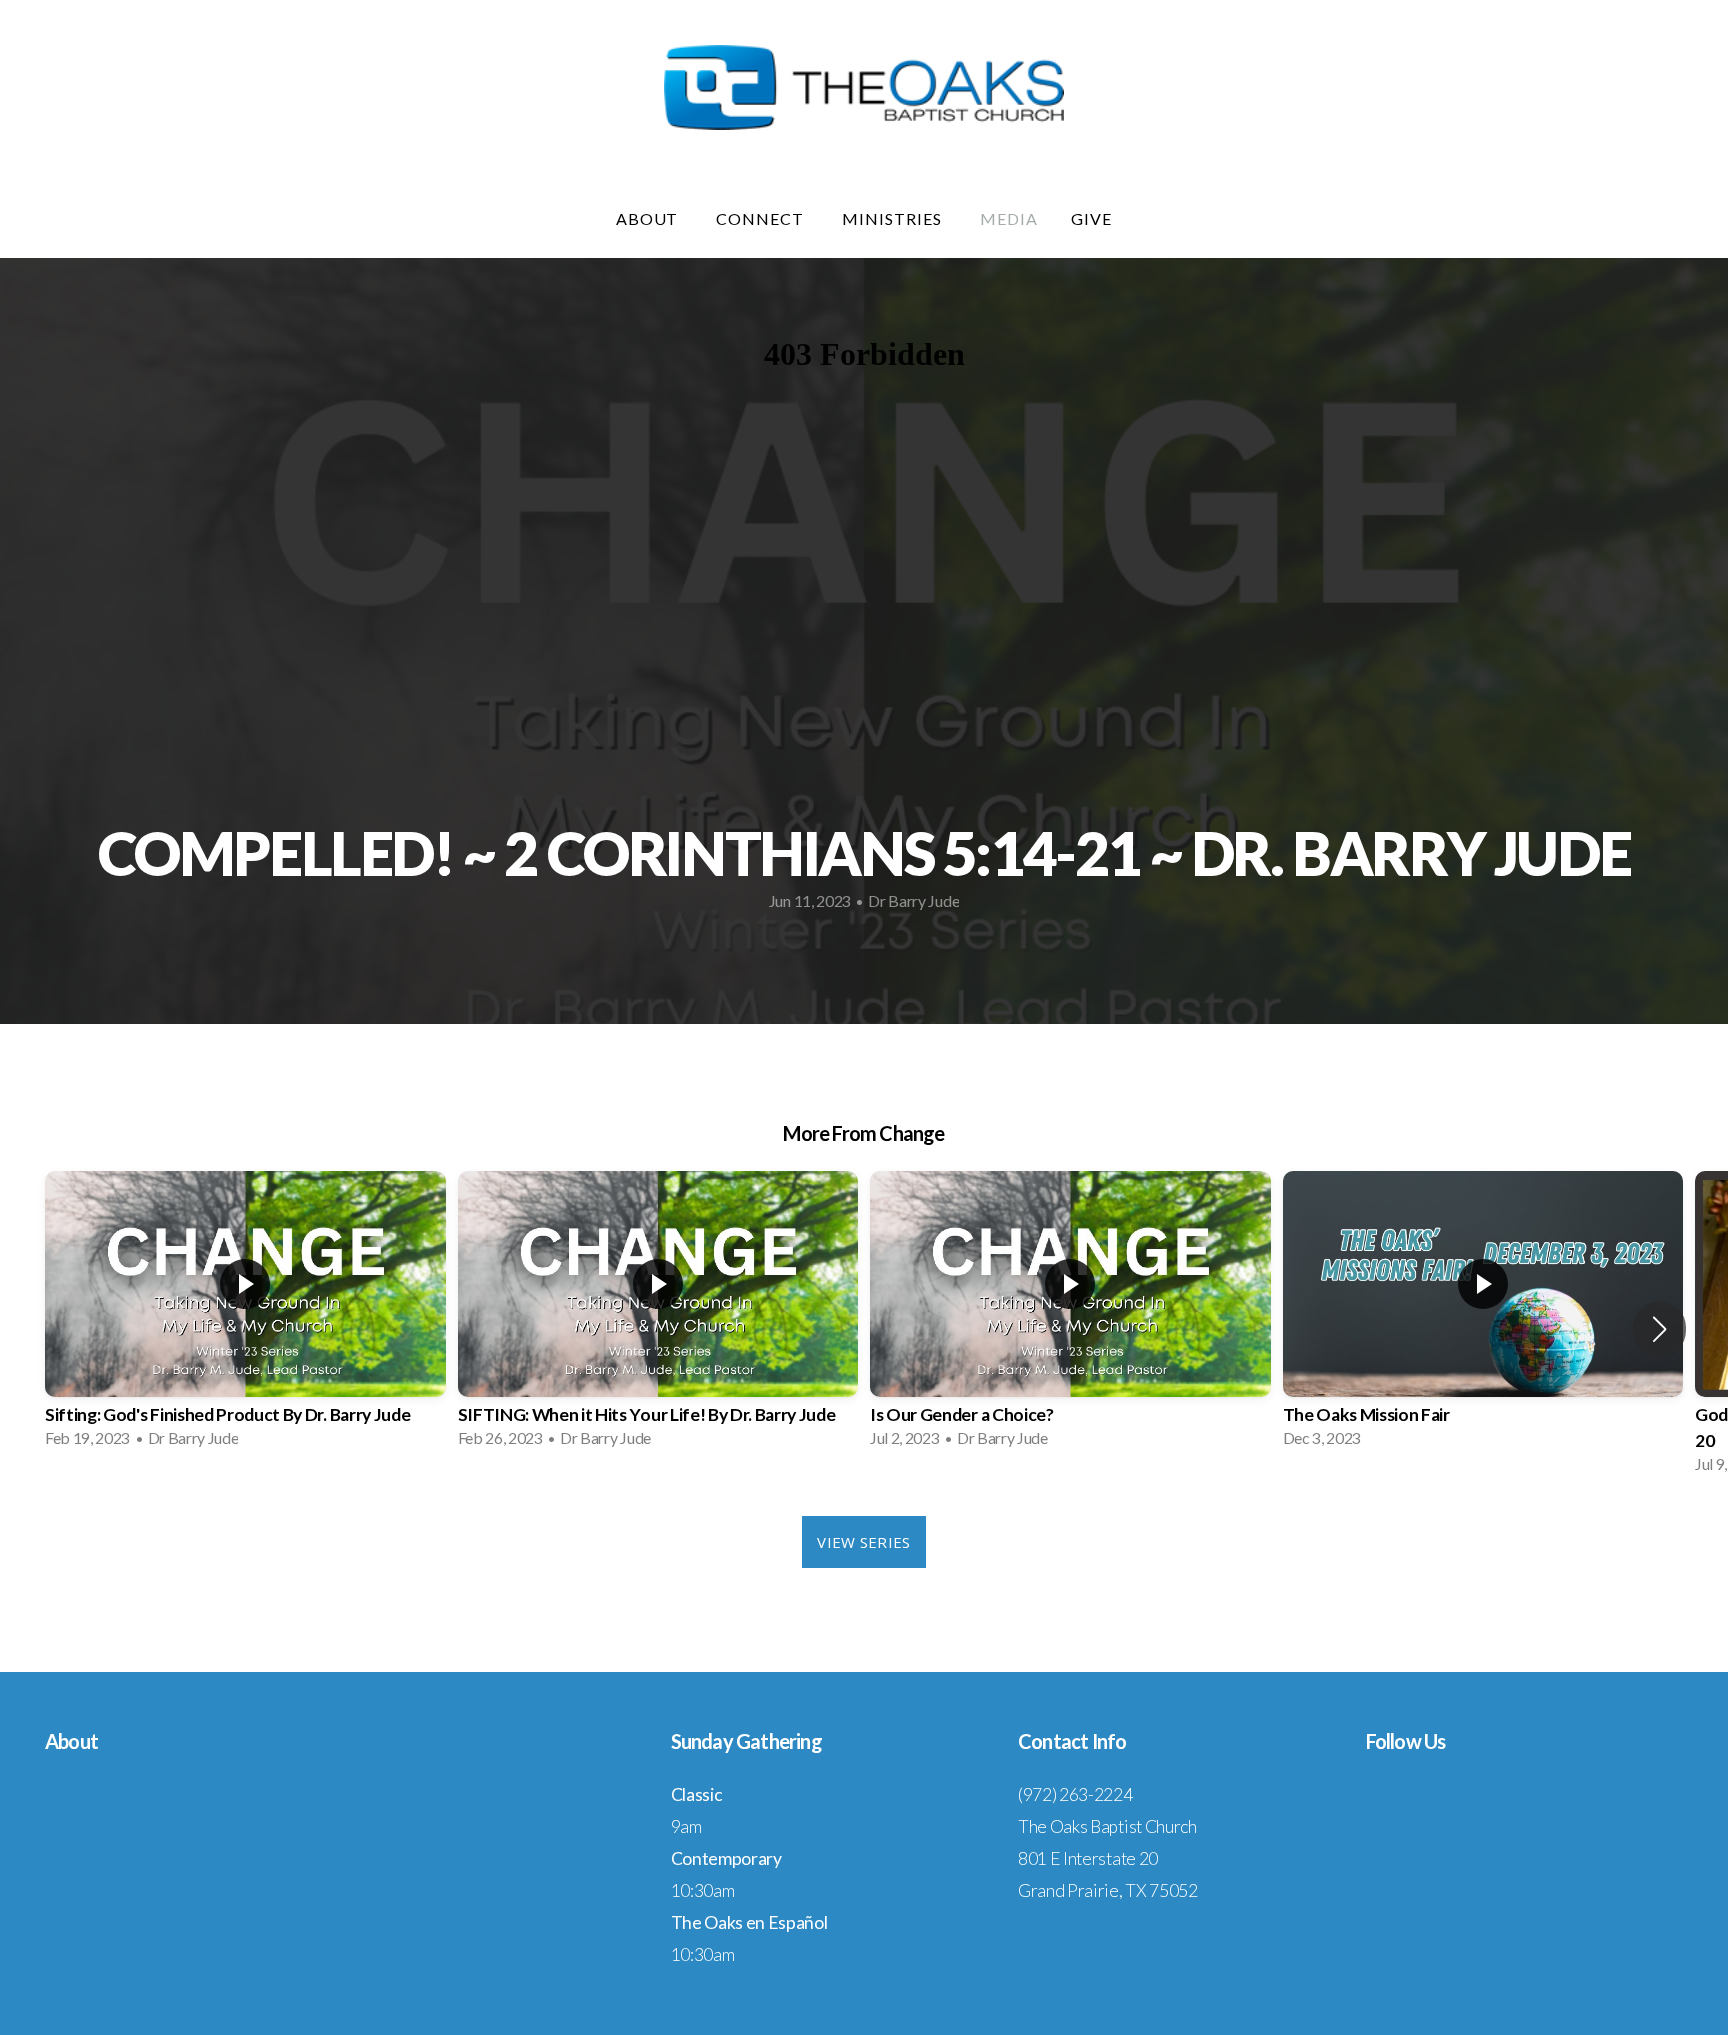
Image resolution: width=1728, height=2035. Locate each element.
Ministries (894, 218)
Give (1091, 218)
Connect (762, 218)
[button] (1659, 1329)
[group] (245, 1315)
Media (1009, 218)
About (649, 218)
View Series (863, 1542)
